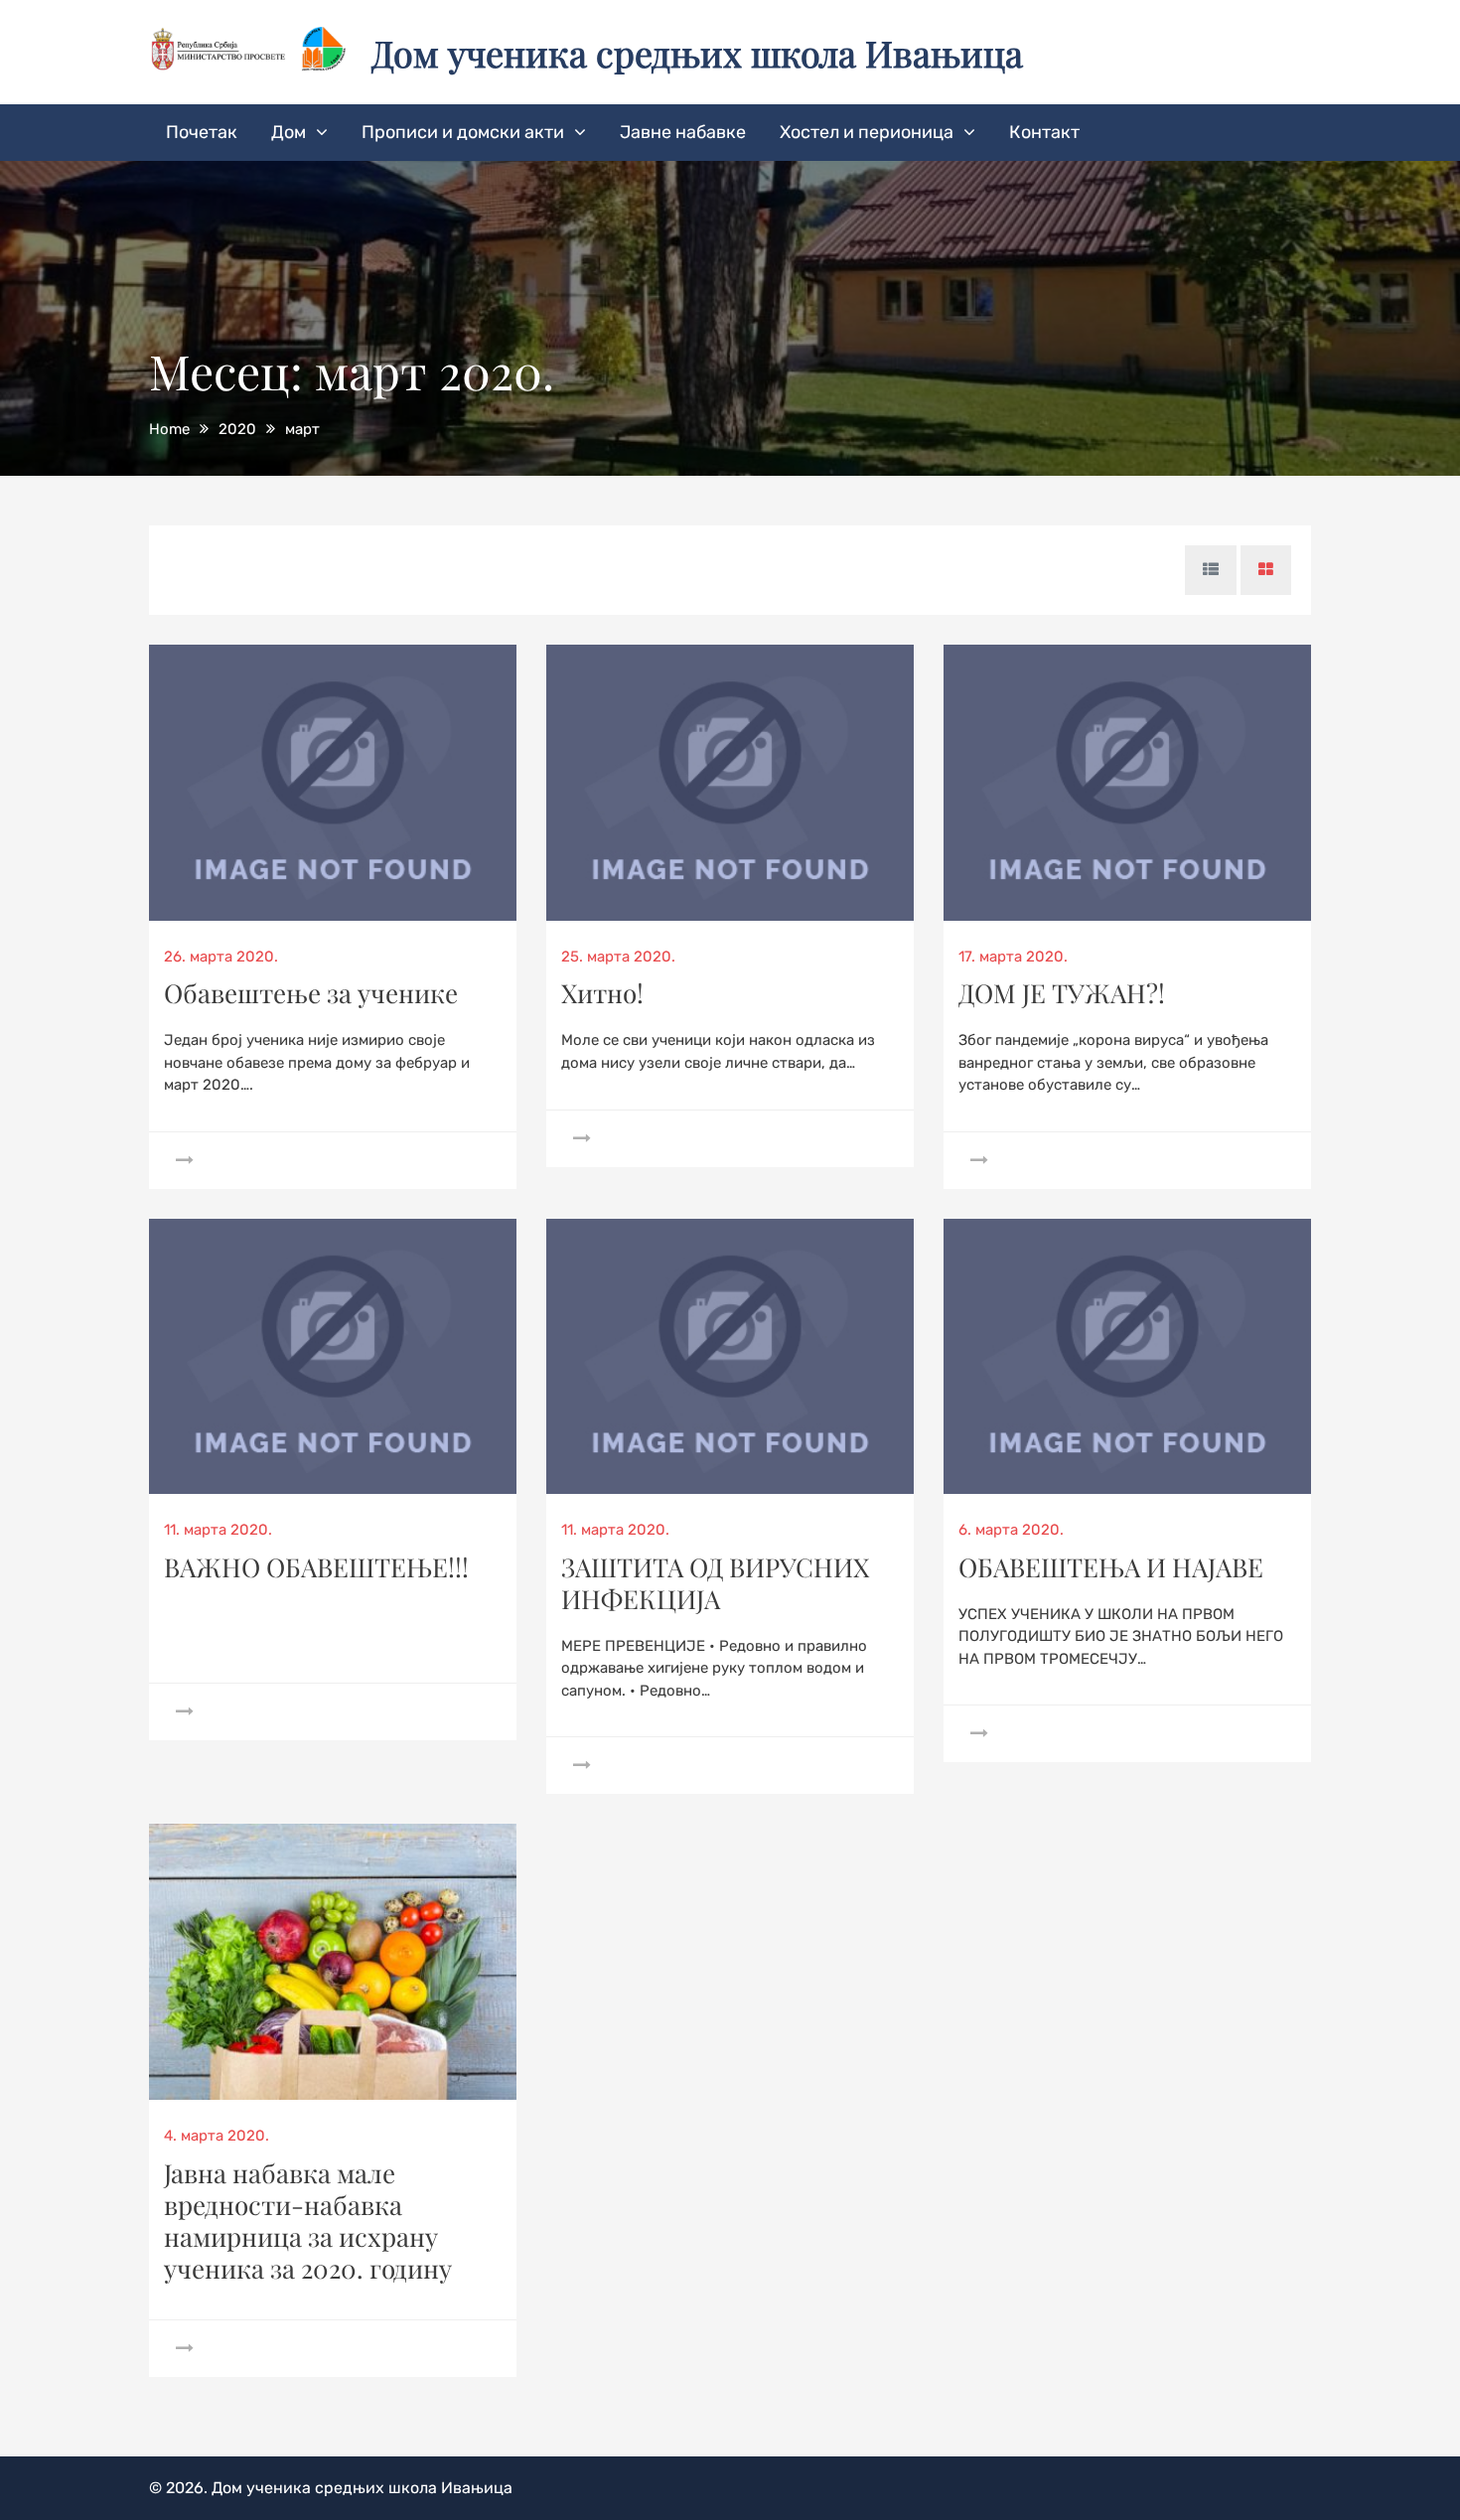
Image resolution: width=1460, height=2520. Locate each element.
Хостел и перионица (867, 132)
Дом (289, 132)
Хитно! (602, 993)
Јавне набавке (683, 132)
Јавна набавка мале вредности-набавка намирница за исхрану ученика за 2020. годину (308, 2221)
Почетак (202, 132)
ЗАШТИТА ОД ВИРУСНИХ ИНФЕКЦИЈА (715, 1583)
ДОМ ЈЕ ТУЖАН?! (1062, 993)
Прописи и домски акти (463, 132)
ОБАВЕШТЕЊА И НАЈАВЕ (1111, 1567)
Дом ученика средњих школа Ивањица (697, 53)
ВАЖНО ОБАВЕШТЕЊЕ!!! (316, 1567)
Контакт (1044, 132)
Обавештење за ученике (311, 993)
